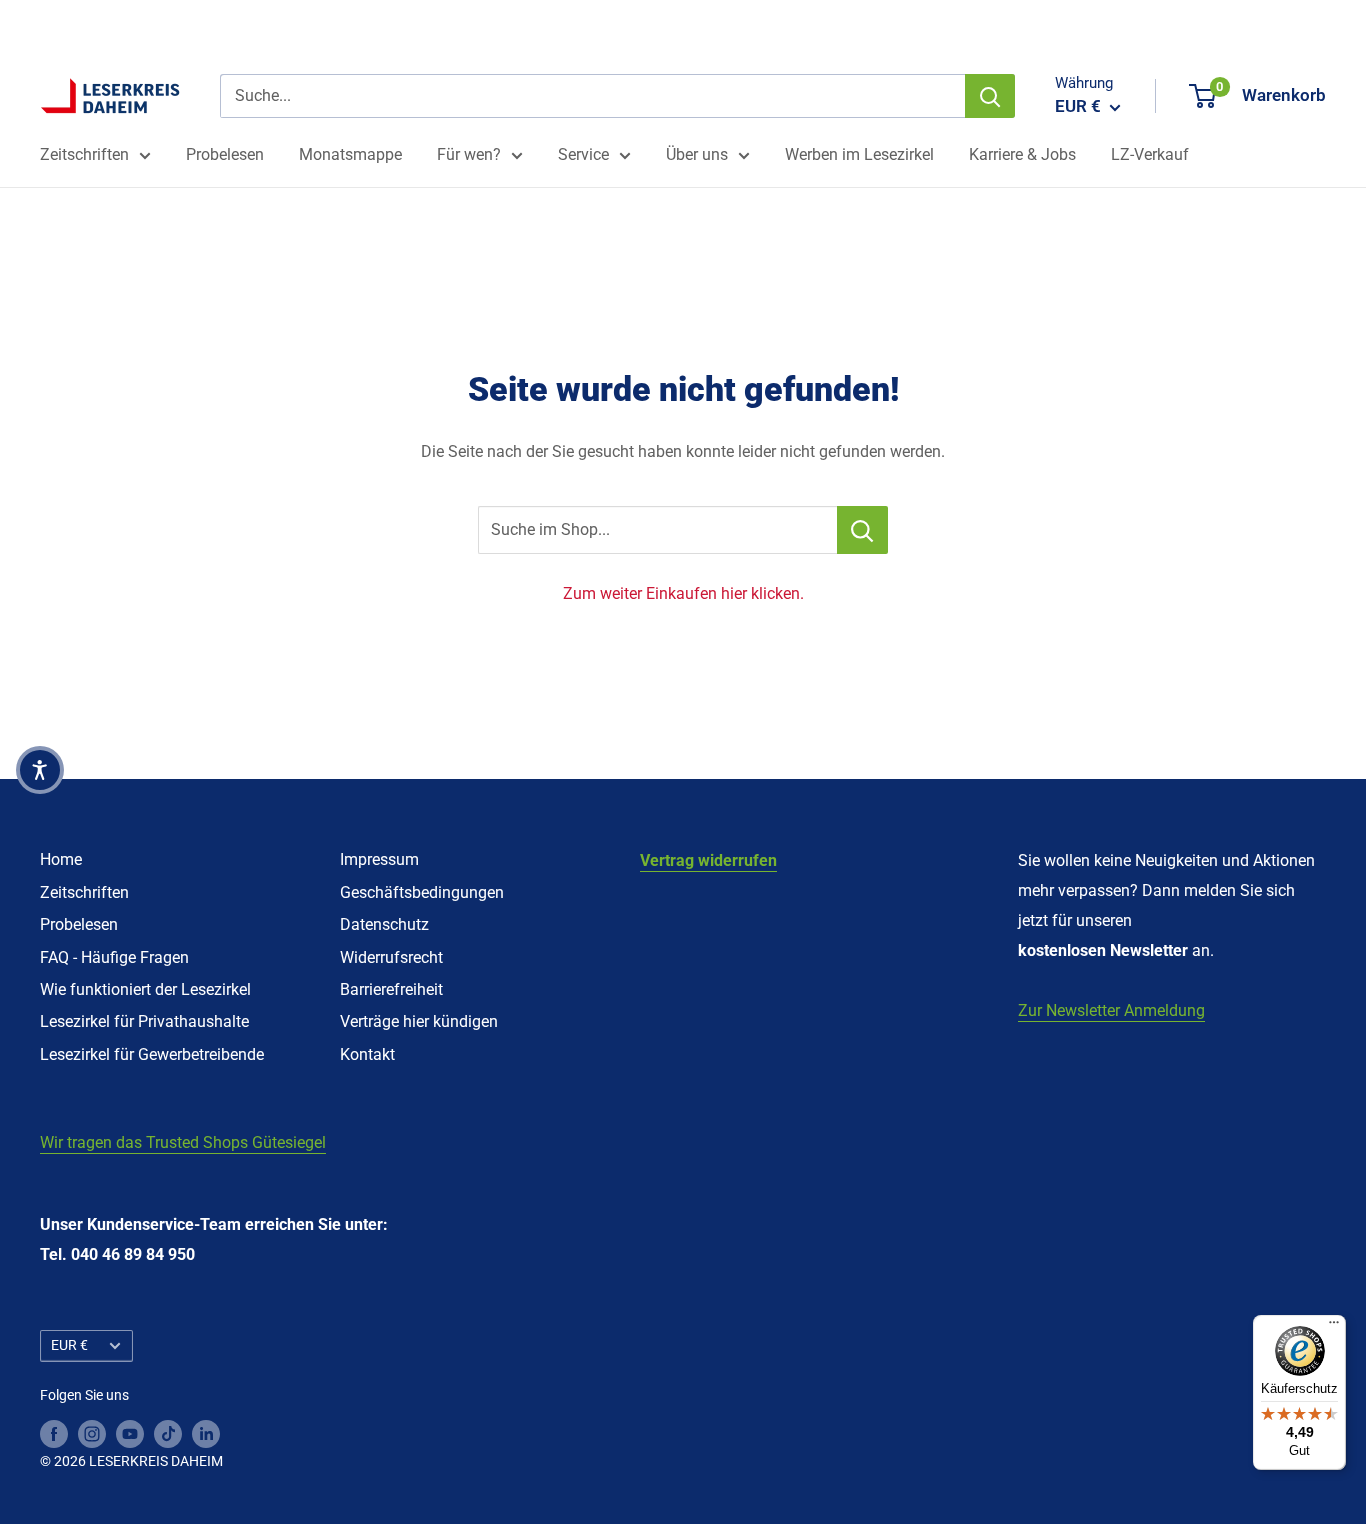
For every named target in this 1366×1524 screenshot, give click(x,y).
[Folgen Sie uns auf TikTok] (168, 1433)
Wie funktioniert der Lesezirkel (145, 989)
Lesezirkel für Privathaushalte (144, 1021)
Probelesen (225, 154)
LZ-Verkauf (1150, 154)
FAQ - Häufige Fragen (114, 957)
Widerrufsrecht (391, 957)
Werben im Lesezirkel (859, 154)
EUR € (69, 1345)
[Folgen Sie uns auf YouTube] (130, 1433)
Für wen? (469, 154)
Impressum (379, 859)
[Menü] (1334, 1327)
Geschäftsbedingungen (422, 892)
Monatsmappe (350, 154)
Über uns (697, 154)
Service (583, 154)
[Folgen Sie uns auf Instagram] (92, 1433)
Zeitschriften (84, 154)
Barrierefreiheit (391, 989)
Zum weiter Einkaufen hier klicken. (683, 593)
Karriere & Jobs (1022, 154)
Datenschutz (384, 924)
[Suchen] (990, 96)
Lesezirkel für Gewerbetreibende (152, 1054)
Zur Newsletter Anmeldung (1111, 1010)
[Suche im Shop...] (862, 530)
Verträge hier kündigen (419, 1021)
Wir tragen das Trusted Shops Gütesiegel (183, 1142)
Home (61, 859)
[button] (40, 770)
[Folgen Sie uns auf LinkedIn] (206, 1433)
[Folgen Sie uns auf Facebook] (54, 1433)
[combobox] (592, 96)
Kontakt (367, 1054)
